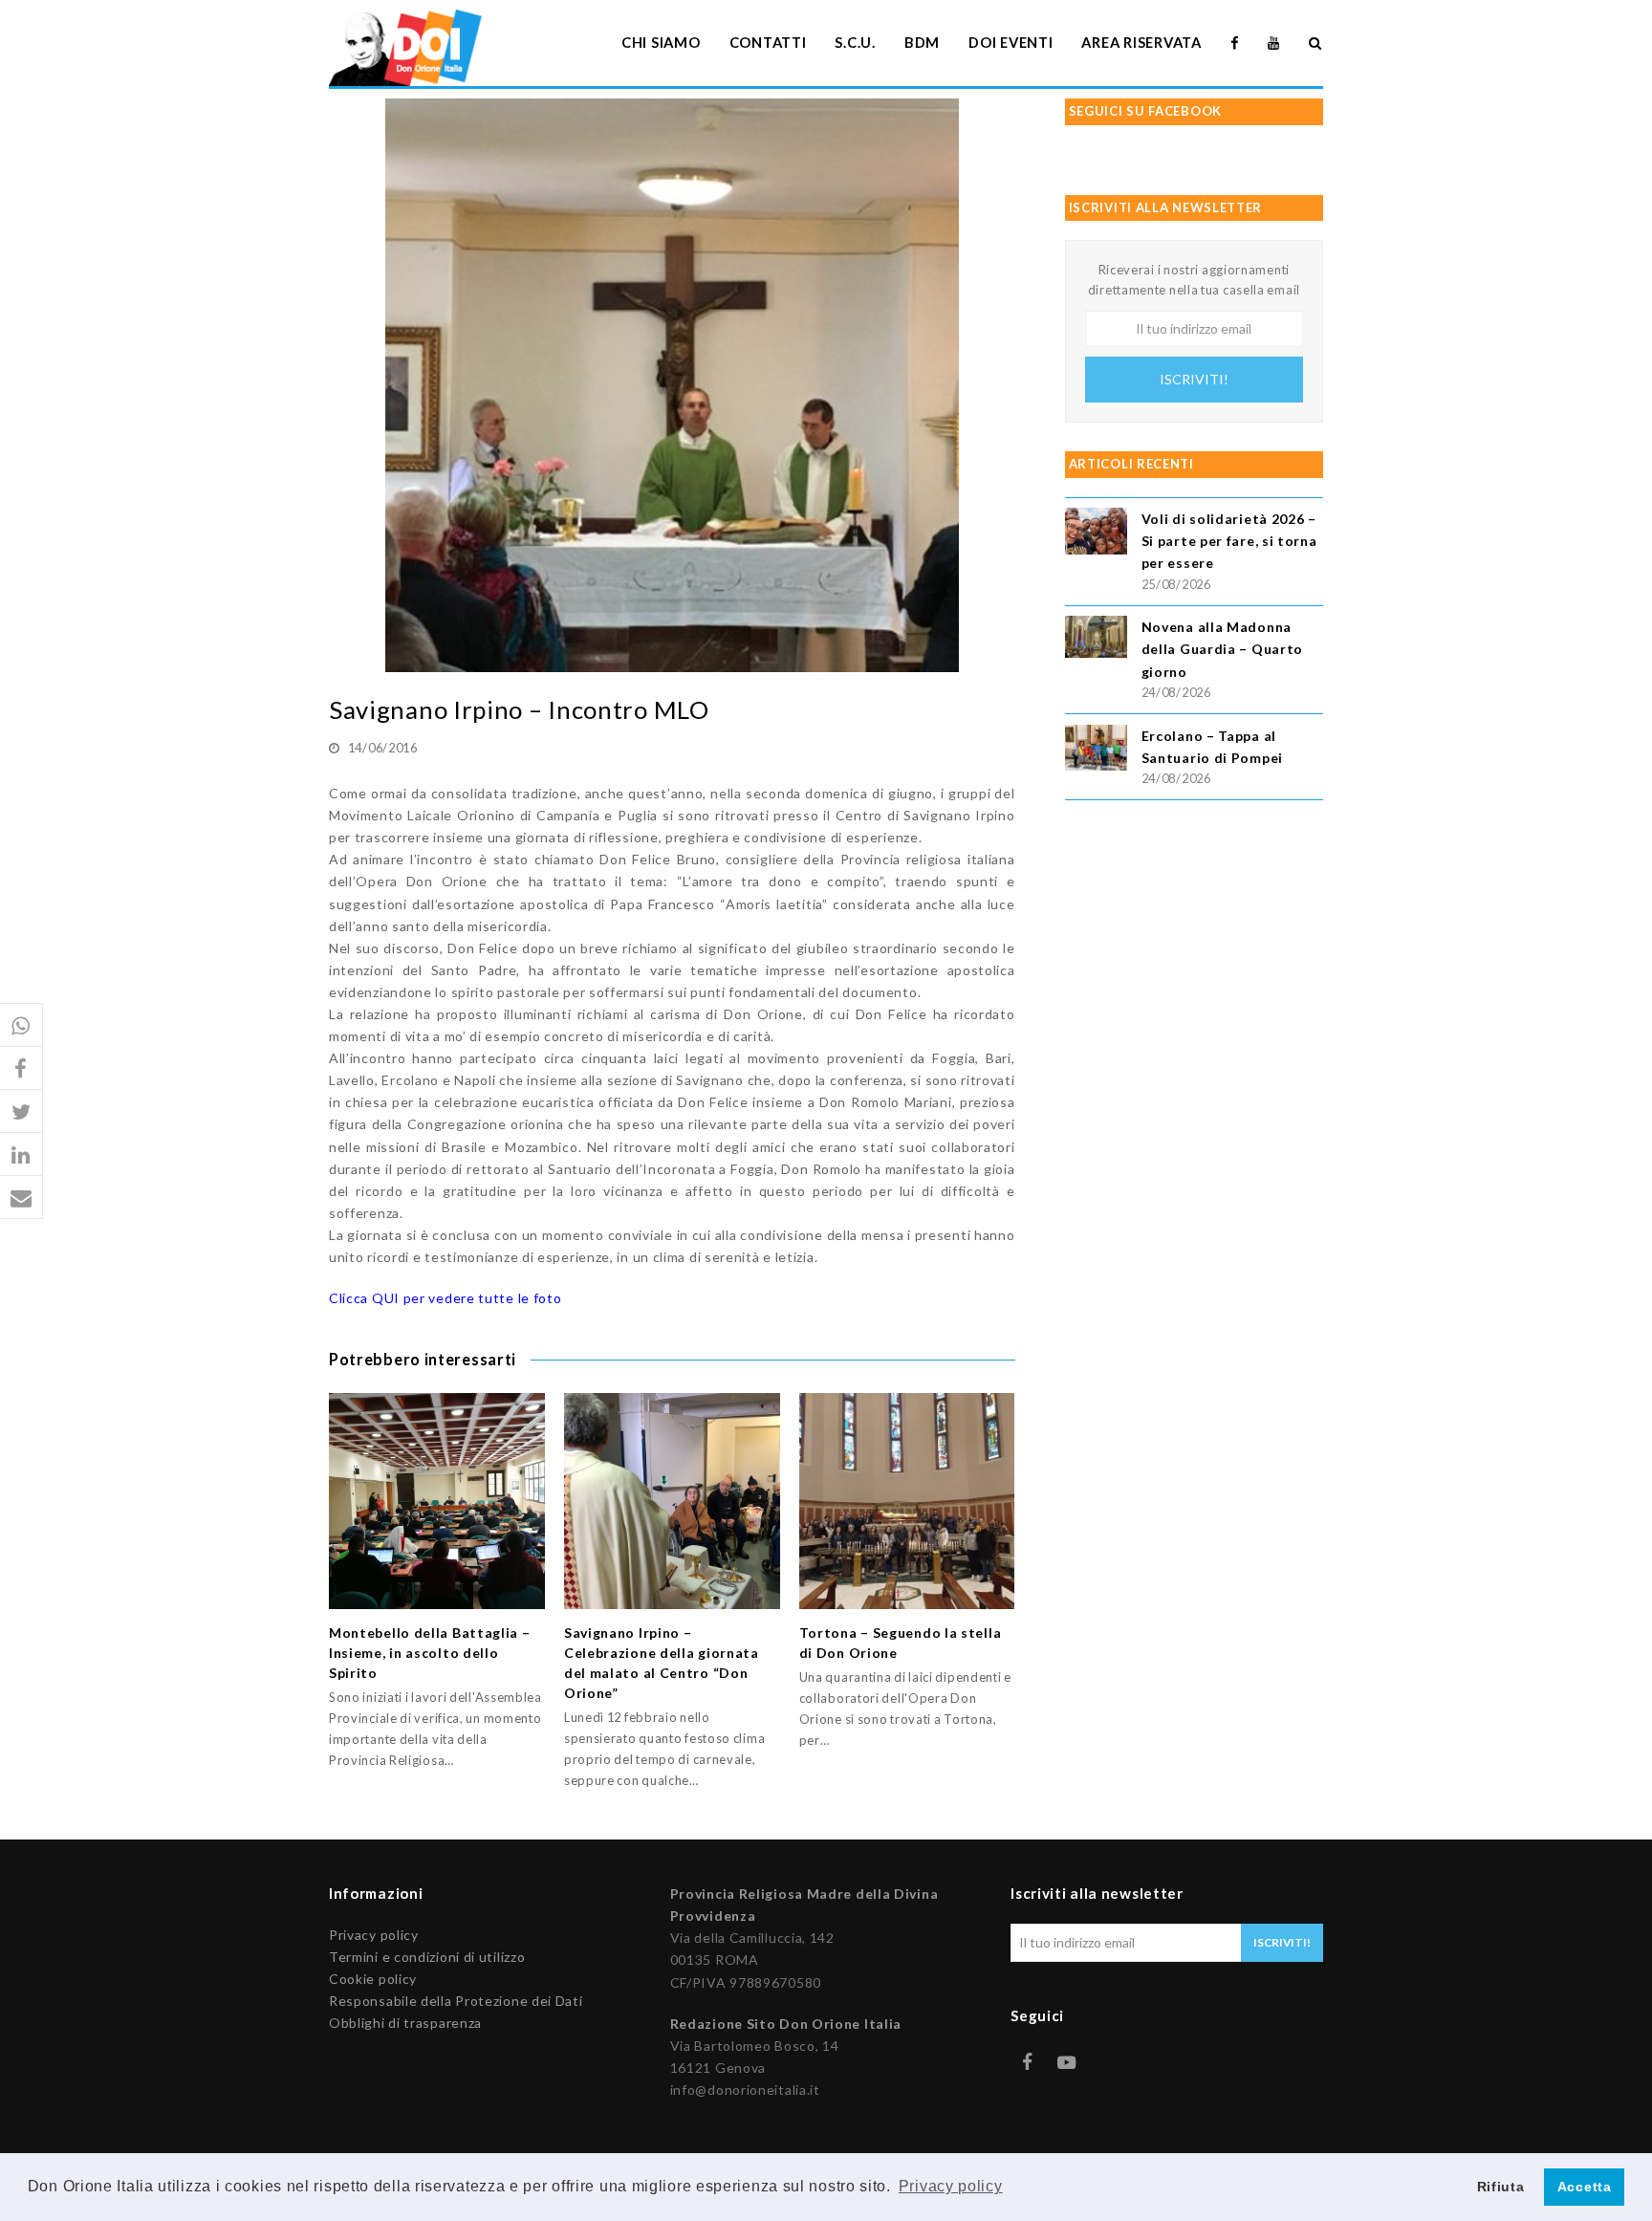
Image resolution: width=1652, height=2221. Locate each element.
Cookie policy (373, 1979)
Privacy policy (374, 1935)
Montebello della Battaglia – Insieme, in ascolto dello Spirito (430, 1653)
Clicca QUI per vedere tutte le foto (446, 1298)
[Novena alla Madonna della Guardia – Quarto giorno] (1096, 639)
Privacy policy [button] (951, 2186)
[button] (22, 1025)
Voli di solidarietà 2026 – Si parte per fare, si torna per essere (1229, 541)
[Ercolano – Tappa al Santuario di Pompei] (1096, 751)
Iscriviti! (1194, 379)
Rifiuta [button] (1501, 2187)
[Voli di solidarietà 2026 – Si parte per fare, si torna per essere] (1096, 534)
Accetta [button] (1585, 2187)
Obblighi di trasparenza (405, 2023)
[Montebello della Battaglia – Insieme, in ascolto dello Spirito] (437, 1501)
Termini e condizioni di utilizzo (427, 1957)
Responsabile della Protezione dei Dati (456, 2001)
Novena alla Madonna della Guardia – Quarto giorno (1222, 649)
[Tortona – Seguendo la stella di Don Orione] (907, 1501)
